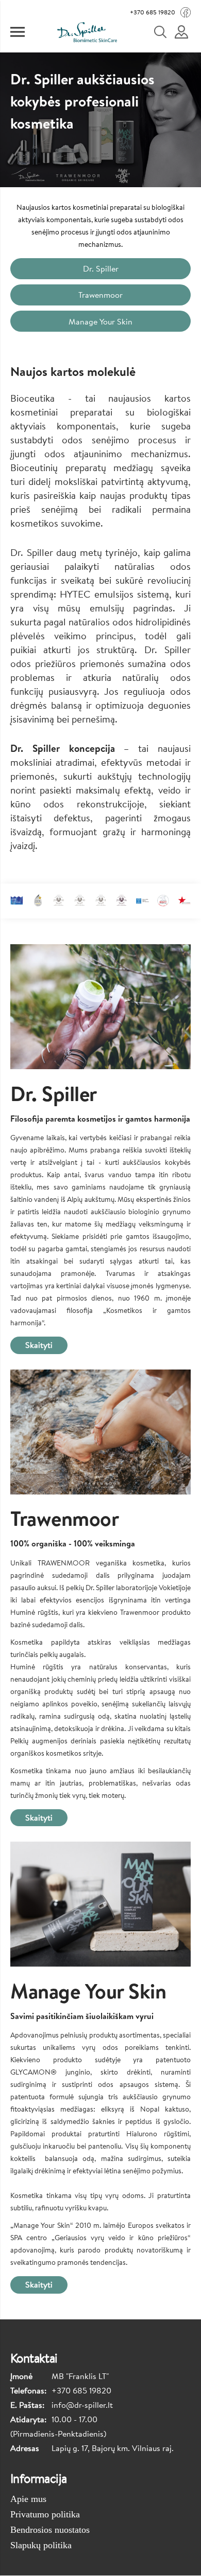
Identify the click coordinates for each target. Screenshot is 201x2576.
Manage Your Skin (100, 321)
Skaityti (39, 1345)
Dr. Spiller (101, 268)
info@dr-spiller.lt (82, 2405)
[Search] (167, 32)
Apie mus (28, 2499)
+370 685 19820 (153, 12)
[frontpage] (87, 32)
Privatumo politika (45, 2514)
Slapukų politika (41, 2545)
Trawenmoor (100, 295)
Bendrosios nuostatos (50, 2530)
